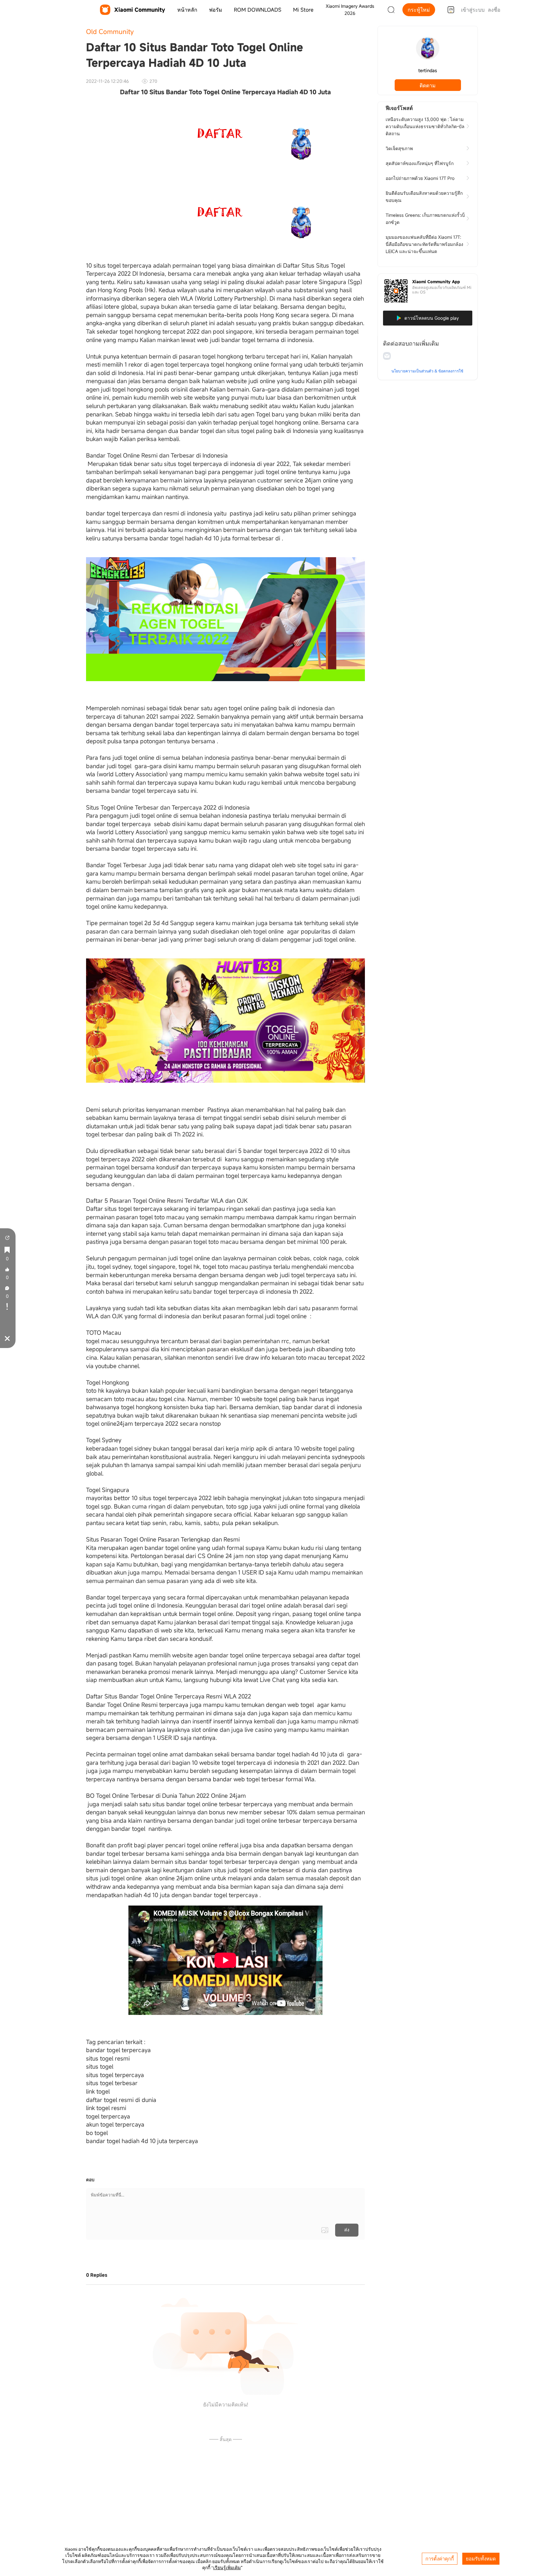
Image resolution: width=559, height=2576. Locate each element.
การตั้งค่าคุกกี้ (440, 2559)
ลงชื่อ (494, 10)
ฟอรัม (216, 10)
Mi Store (303, 10)
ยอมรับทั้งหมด (481, 2559)
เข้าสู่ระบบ (473, 10)
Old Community (110, 32)
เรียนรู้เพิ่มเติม (227, 2568)
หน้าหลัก (187, 10)
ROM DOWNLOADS (258, 10)
